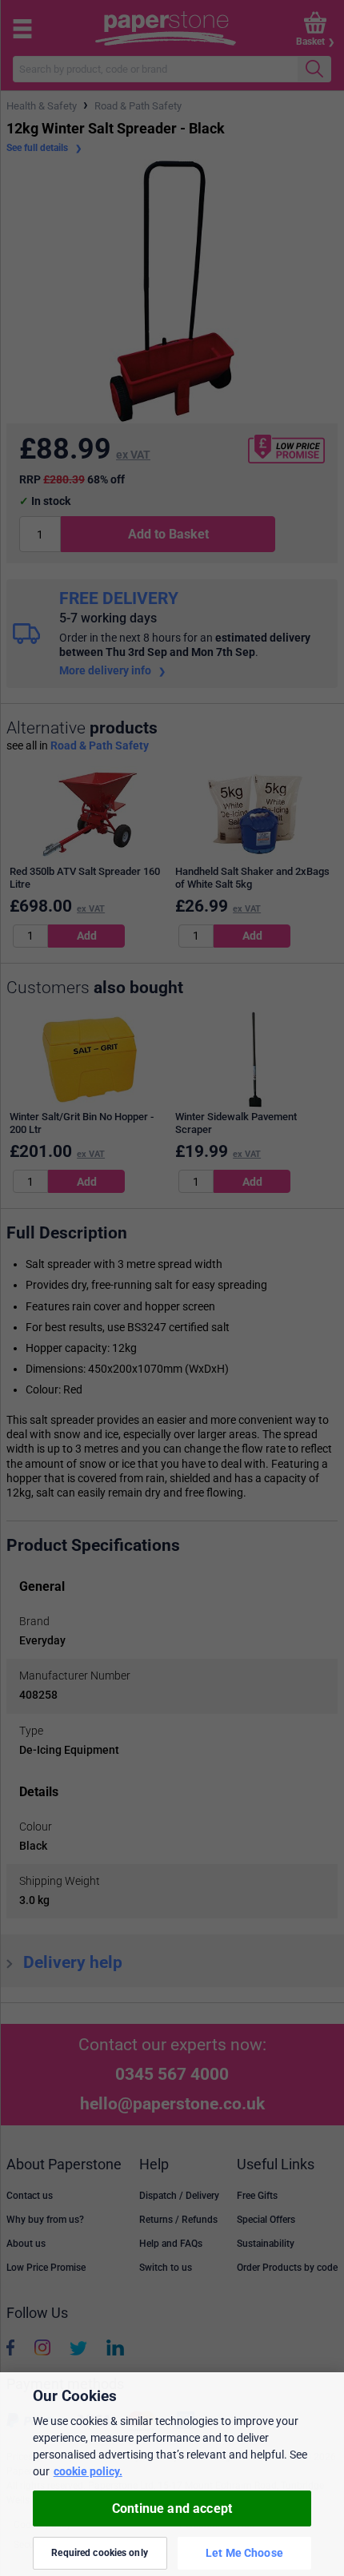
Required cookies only (100, 2553)
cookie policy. (88, 2471)
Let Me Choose (244, 2553)
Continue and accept (172, 2508)
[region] (172, 2474)
